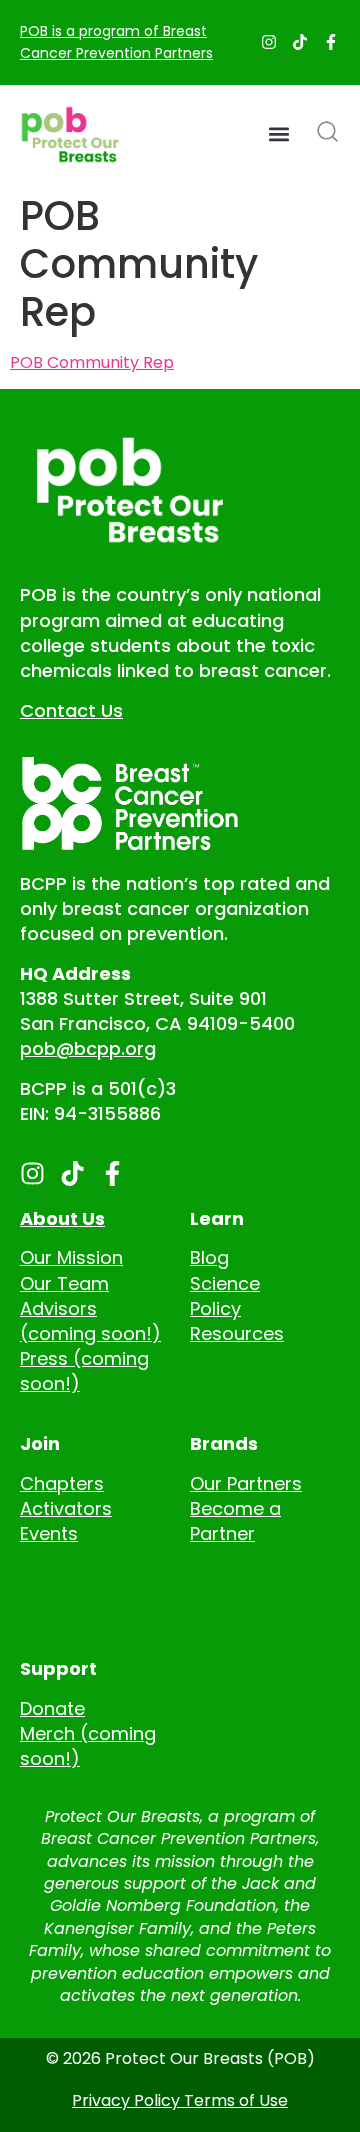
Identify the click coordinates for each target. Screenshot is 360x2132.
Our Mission (71, 1257)
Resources (237, 1333)
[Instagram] (269, 42)
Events (49, 1533)
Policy (215, 1308)
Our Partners (246, 1483)
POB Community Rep (92, 362)
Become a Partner (235, 1521)
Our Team (64, 1283)
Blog (209, 1257)
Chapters (62, 1483)
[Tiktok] (300, 42)
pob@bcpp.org (88, 1048)
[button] (278, 134)
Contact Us (71, 710)
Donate (52, 1708)
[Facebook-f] (331, 42)
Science (225, 1283)
